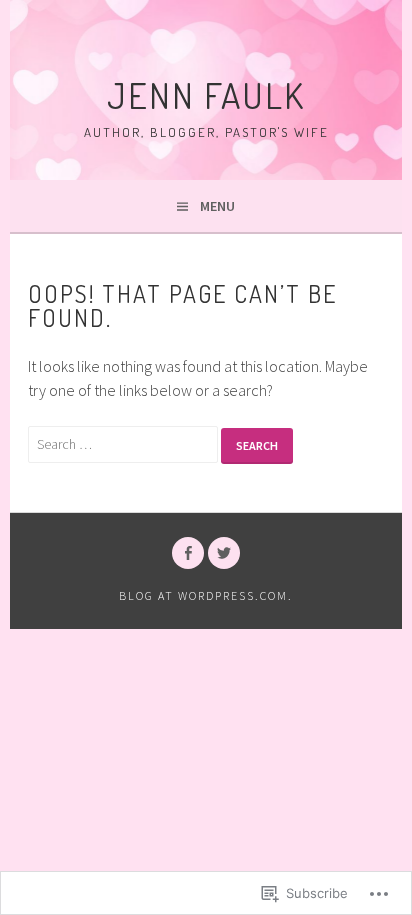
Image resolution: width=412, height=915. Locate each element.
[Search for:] (124, 443)
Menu (217, 206)
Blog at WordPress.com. (206, 595)
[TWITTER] (224, 553)
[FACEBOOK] (188, 553)
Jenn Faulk (206, 95)
